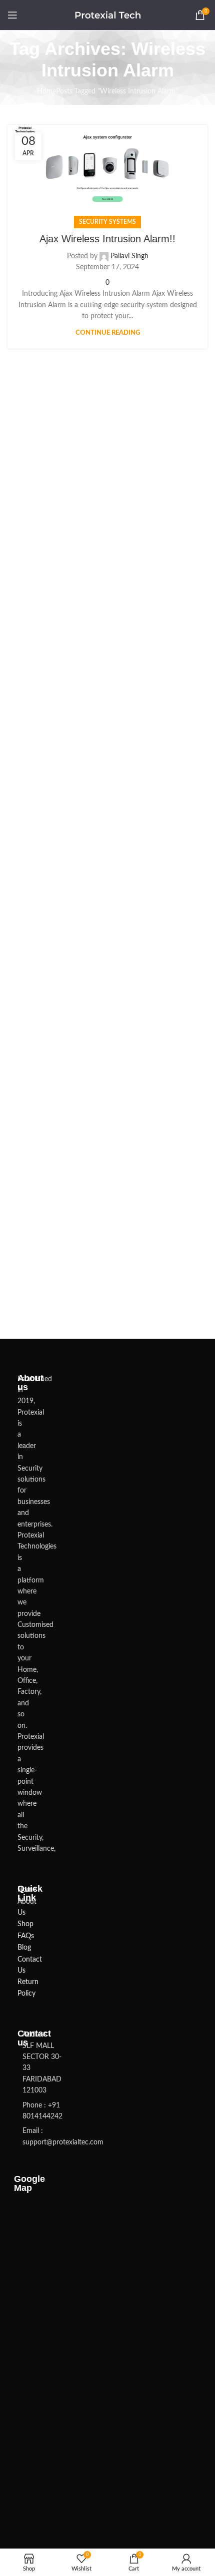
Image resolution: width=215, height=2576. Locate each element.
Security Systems (107, 222)
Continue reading (108, 333)
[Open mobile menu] (12, 15)
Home (46, 91)
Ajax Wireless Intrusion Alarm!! (107, 239)
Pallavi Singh (129, 256)
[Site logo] (108, 15)
